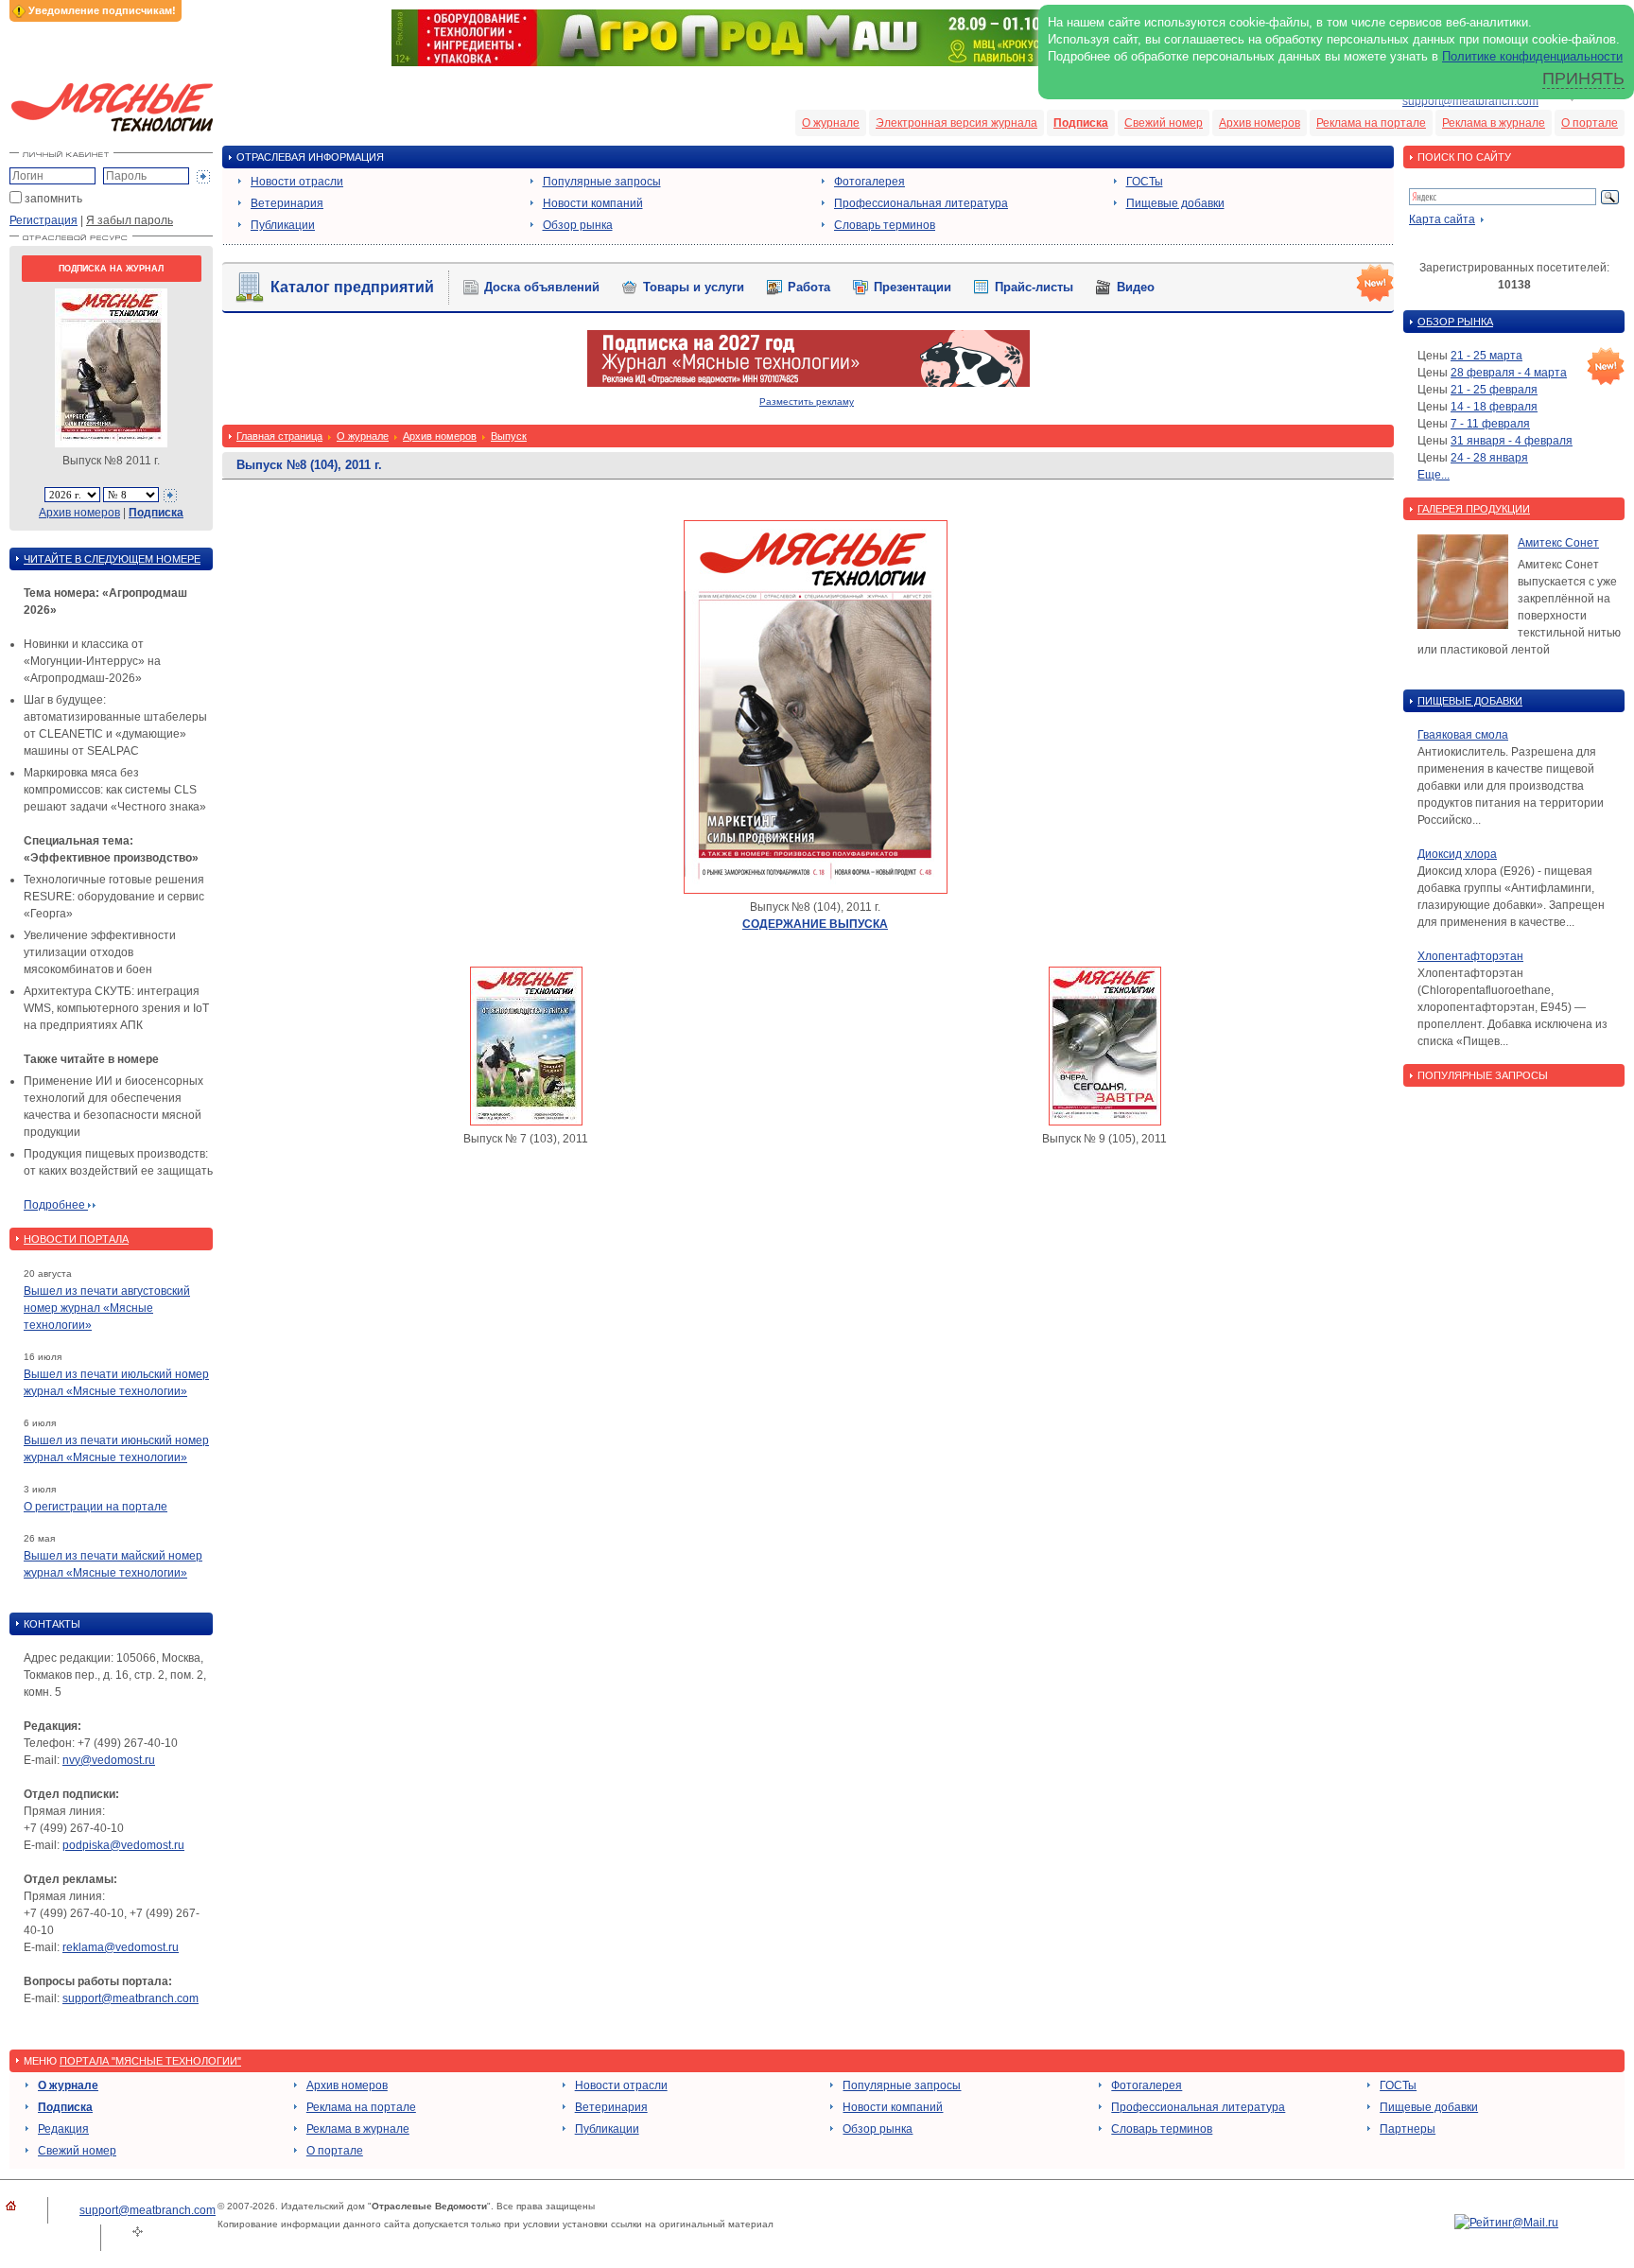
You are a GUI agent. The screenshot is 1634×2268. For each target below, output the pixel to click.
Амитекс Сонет (1558, 543)
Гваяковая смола (1463, 735)
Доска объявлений (542, 287)
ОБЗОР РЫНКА (1455, 322)
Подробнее (56, 1205)
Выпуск (509, 436)
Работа (809, 287)
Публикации (283, 225)
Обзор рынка (578, 225)
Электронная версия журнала (956, 123)
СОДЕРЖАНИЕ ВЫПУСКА (815, 924)
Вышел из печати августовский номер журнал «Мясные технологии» (107, 1308)
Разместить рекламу (807, 401)
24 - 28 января (1489, 458)
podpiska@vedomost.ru (123, 1845)
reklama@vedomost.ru (121, 1947)
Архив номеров (1260, 123)
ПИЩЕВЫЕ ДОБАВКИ (1470, 701)
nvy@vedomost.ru (109, 1760)
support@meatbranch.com (1470, 101)
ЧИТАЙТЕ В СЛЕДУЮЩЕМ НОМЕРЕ (112, 559)
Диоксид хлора (1457, 854)
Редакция (63, 2129)
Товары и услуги (694, 287)
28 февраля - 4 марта (1509, 373)
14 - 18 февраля (1494, 407)
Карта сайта (1442, 219)
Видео (1136, 287)
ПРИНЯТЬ (1583, 79)
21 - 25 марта (1486, 356)
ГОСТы (1145, 182)
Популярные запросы (602, 182)
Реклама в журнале (1494, 123)
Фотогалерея (869, 182)
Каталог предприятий (352, 287)
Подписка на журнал (111, 269)
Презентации (913, 287)
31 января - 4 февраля (1512, 441)
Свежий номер (1164, 123)
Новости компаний (593, 203)
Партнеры (1408, 2129)
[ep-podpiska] (808, 383)
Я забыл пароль (130, 220)
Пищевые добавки (1175, 203)
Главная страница (279, 436)
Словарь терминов (885, 225)
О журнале (831, 123)
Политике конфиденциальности (1532, 56)
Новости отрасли (297, 182)
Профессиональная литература (921, 203)
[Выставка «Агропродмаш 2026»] (817, 62)
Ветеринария (287, 203)
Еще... (1434, 475)
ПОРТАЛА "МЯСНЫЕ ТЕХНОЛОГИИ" (150, 2061)
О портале (1590, 123)
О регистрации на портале (96, 1507)
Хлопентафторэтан (1470, 956)
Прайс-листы (1034, 287)
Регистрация (43, 220)
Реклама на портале (1371, 123)
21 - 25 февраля (1494, 390)
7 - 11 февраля (1490, 424)
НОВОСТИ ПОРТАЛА (76, 1239)
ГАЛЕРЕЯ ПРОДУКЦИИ (1474, 509)
